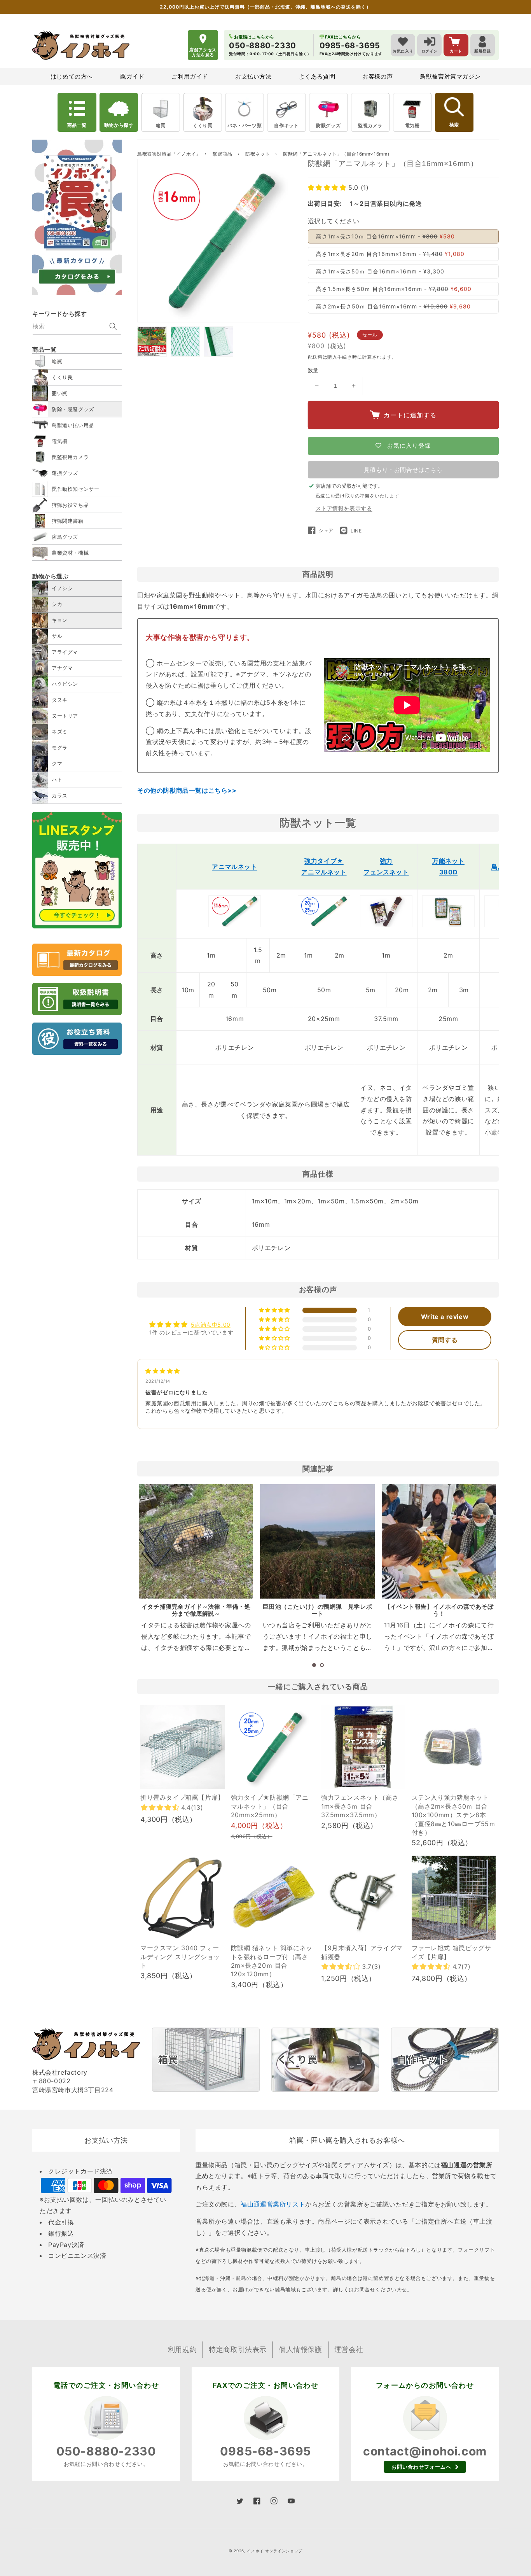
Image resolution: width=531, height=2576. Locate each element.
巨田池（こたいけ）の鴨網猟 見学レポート (317, 1610)
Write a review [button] (445, 1317)
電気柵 (412, 125)
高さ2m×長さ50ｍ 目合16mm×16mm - (393, 306)
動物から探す (119, 125)
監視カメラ (370, 125)
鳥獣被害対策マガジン (450, 76)
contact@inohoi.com (425, 2451)
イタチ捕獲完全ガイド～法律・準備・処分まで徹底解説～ (196, 1610)
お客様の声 (377, 76)
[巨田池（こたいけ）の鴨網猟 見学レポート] (317, 1541)
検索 (454, 125)
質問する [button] (445, 1340)
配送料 (315, 357)
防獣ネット (258, 154)
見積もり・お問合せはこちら (403, 470)
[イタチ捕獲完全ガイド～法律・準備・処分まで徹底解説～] (196, 1541)
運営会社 (349, 2349)
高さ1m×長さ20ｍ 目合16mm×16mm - (390, 254)
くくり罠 (203, 125)
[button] (328, 187)
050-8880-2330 (106, 2451)
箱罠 (161, 125)
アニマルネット (234, 867)
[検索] (113, 326)
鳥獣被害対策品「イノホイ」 (169, 154)
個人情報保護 (300, 2349)
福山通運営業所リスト (273, 2204)
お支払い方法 (253, 76)
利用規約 (182, 2349)
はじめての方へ (72, 76)
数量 (313, 370)
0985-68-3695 (265, 2451)
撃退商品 (223, 154)
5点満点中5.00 (210, 1325)
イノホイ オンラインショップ (275, 2551)
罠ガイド (132, 76)
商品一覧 (77, 125)
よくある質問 (317, 76)
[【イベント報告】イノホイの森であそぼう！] (439, 1541)
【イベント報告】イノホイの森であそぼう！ (439, 1610)
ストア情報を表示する (344, 508)
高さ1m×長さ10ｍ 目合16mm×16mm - (385, 236)
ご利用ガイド (190, 76)
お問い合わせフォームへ (421, 2467)
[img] (163, 1371)
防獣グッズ (328, 125)
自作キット (286, 125)
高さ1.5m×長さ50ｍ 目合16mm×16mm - (394, 289)
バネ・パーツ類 (245, 125)
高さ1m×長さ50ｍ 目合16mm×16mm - (380, 271)
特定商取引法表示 (238, 2349)
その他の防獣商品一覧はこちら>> (187, 790)
